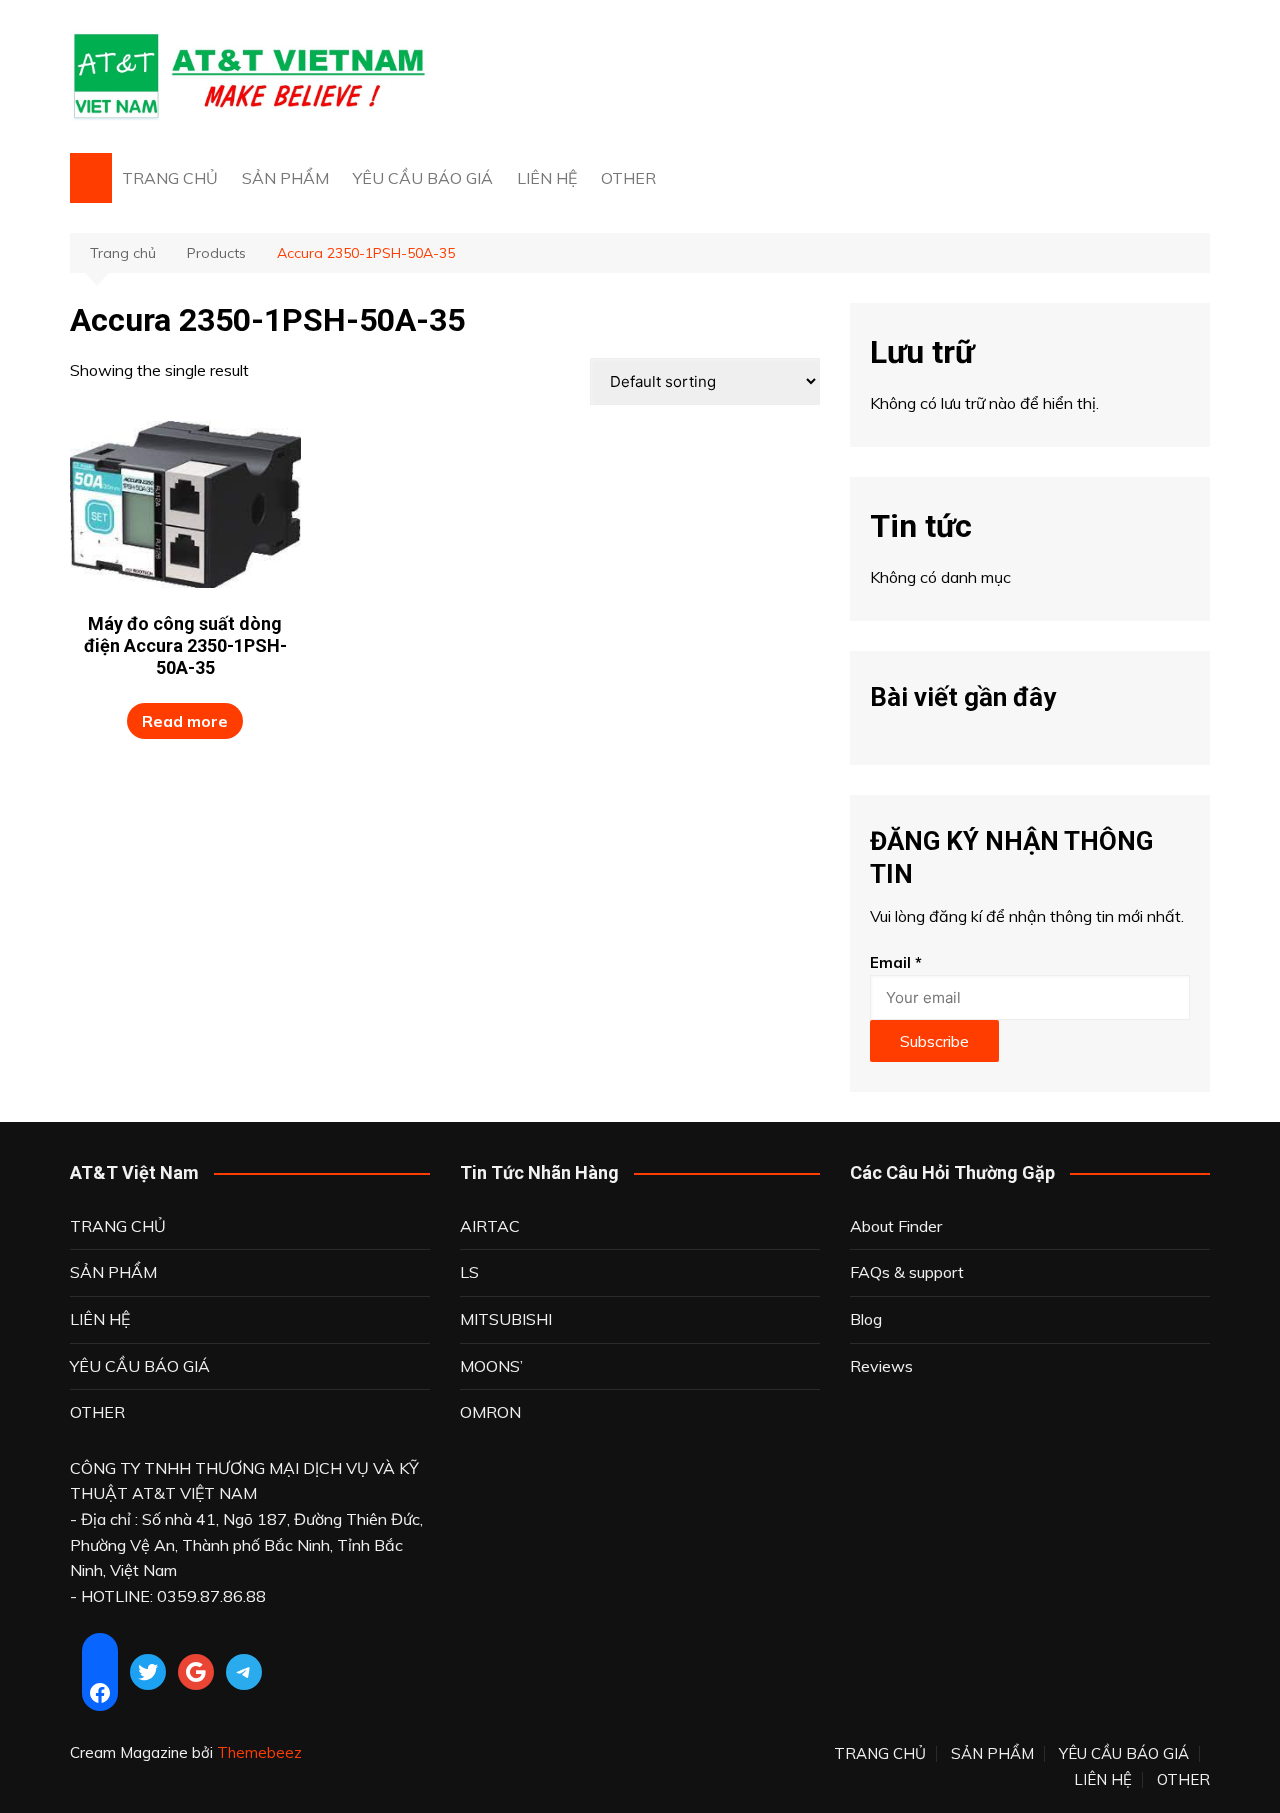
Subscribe (934, 1041)
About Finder (896, 1226)
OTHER (628, 178)
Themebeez (259, 1752)
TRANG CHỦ (170, 178)
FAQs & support (907, 1272)
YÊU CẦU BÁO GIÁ (423, 178)
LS (469, 1272)
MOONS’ (491, 1366)
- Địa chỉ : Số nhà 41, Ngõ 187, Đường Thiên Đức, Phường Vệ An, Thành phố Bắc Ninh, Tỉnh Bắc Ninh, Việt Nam (246, 1544)
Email (896, 962)
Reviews (881, 1366)
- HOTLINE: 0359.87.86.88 (168, 1596)
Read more (185, 721)
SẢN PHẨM (285, 178)
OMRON (490, 1412)
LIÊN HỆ (547, 178)
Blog (866, 1319)
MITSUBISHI (506, 1319)
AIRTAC (490, 1226)
